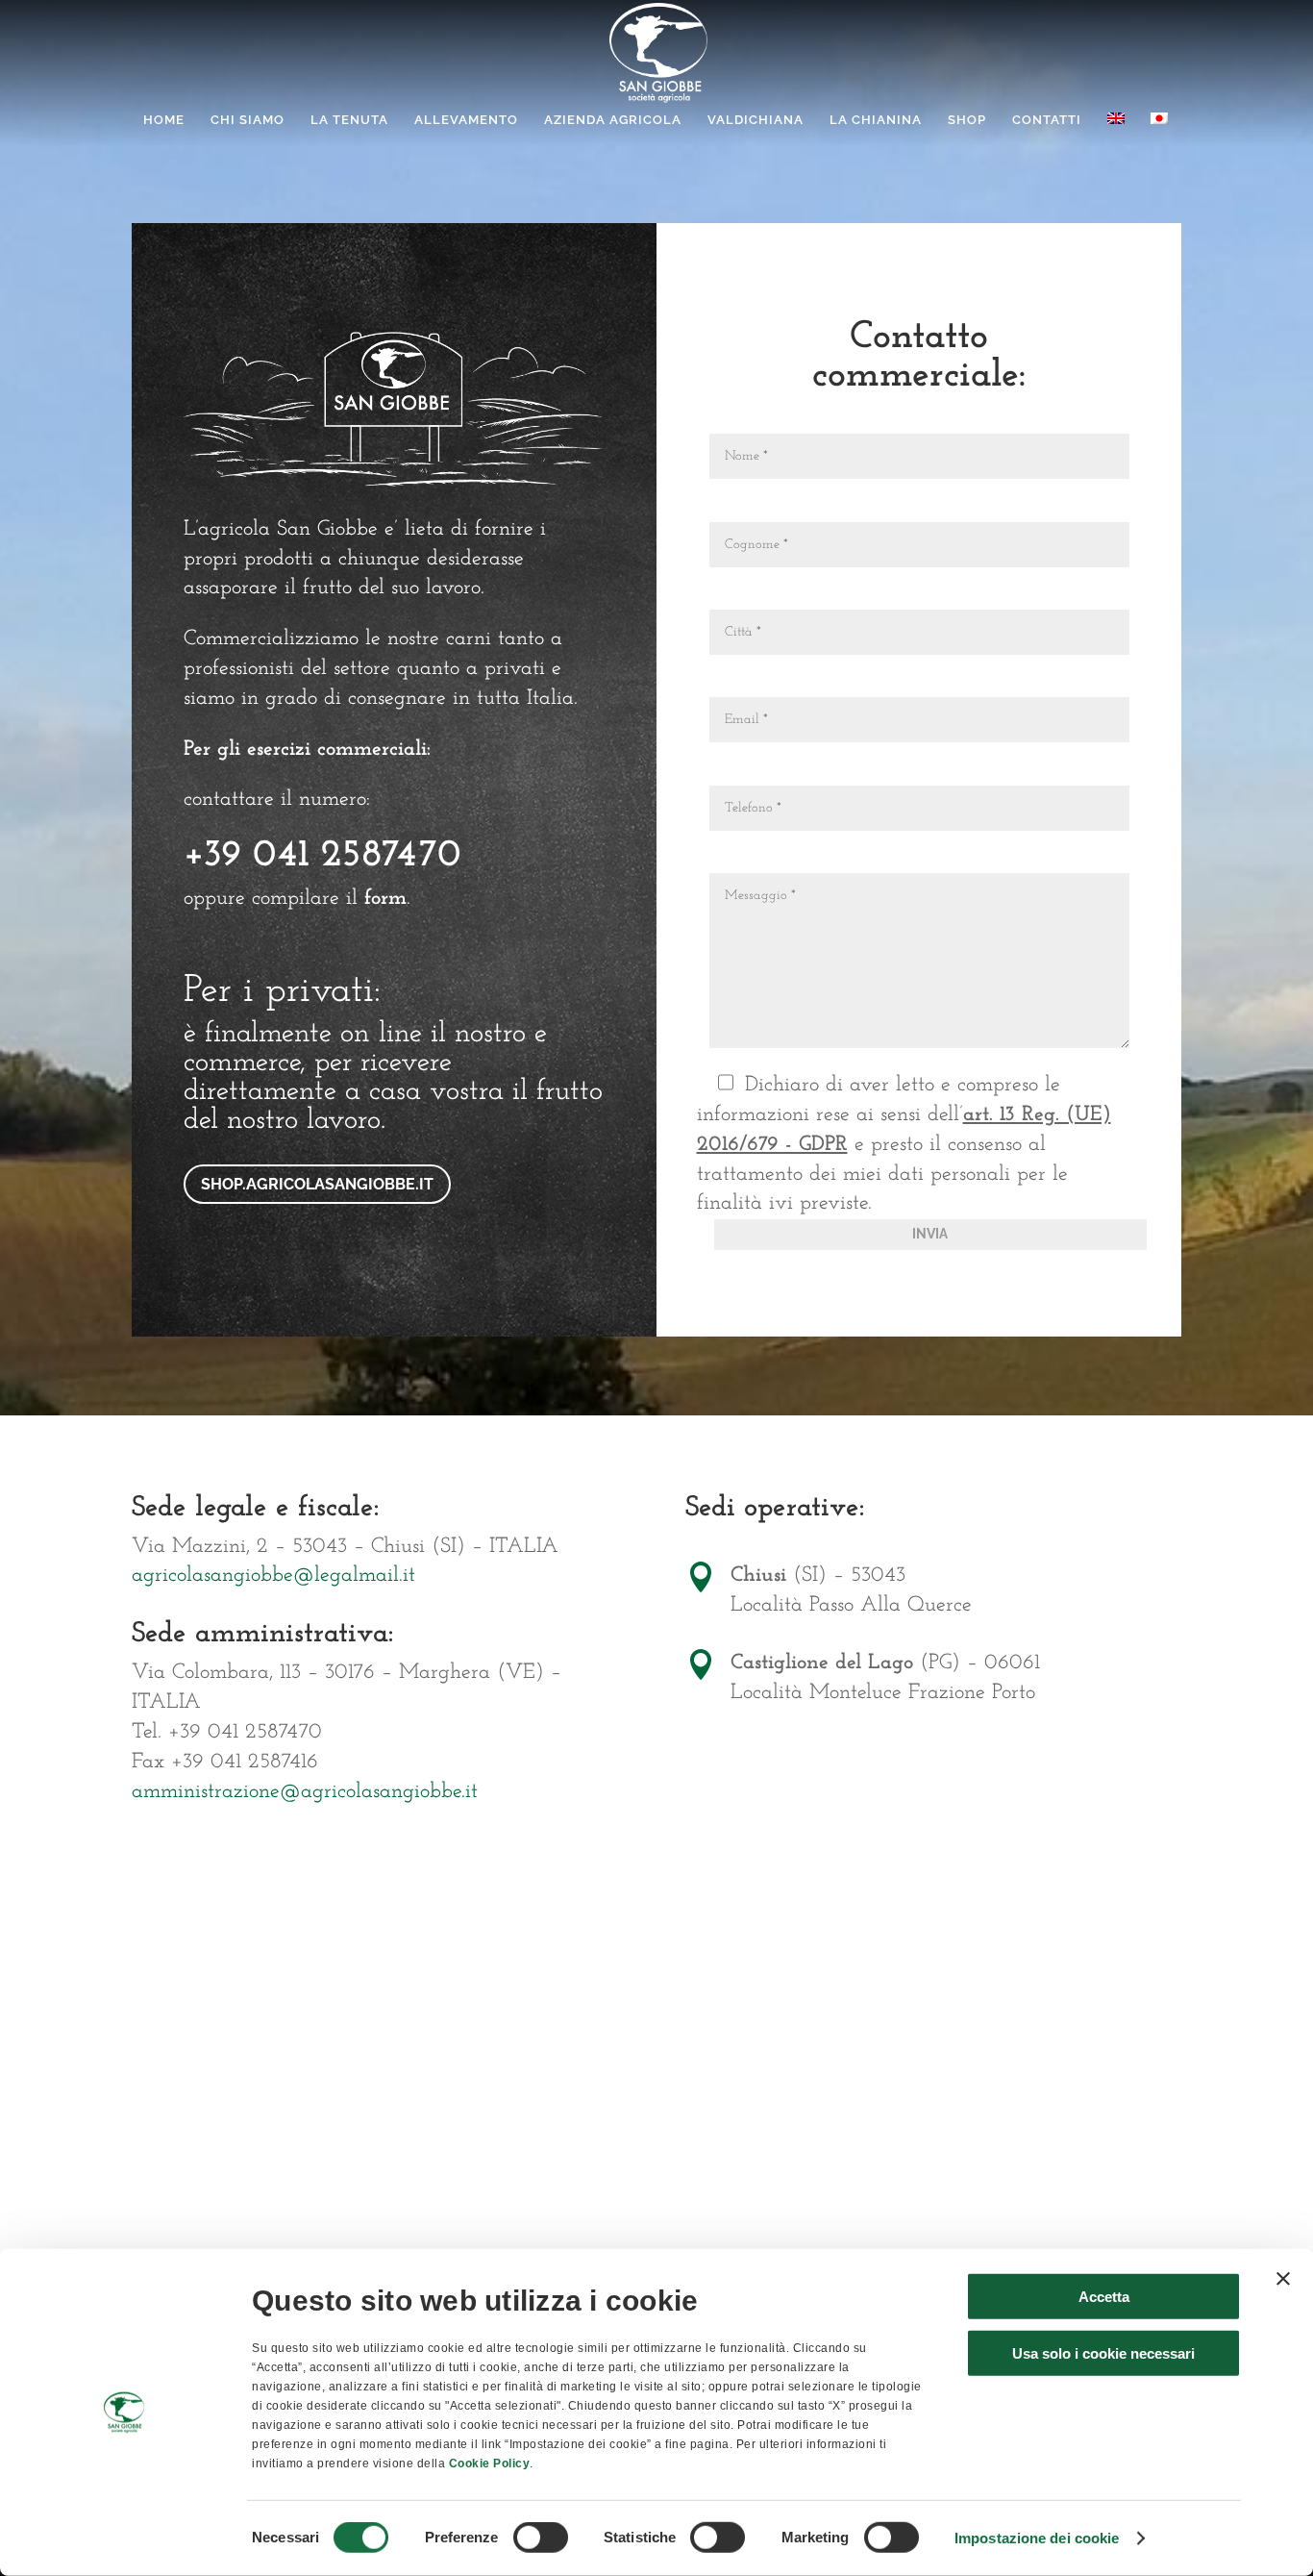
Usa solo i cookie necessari (1103, 2352)
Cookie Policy (490, 2463)
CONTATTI (1047, 120)
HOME (164, 120)
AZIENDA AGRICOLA (613, 120)
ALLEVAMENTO (466, 120)
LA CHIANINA (876, 120)
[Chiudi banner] (1283, 2279)
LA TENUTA (349, 120)
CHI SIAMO (248, 120)
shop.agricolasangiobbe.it (317, 1184)
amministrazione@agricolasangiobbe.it (305, 1792)
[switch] (541, 2538)
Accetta (1104, 2297)
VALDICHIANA (756, 120)
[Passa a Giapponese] (1159, 129)
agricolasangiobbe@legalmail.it (273, 1576)
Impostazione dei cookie (1037, 2538)
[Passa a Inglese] (1116, 129)
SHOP (967, 120)
